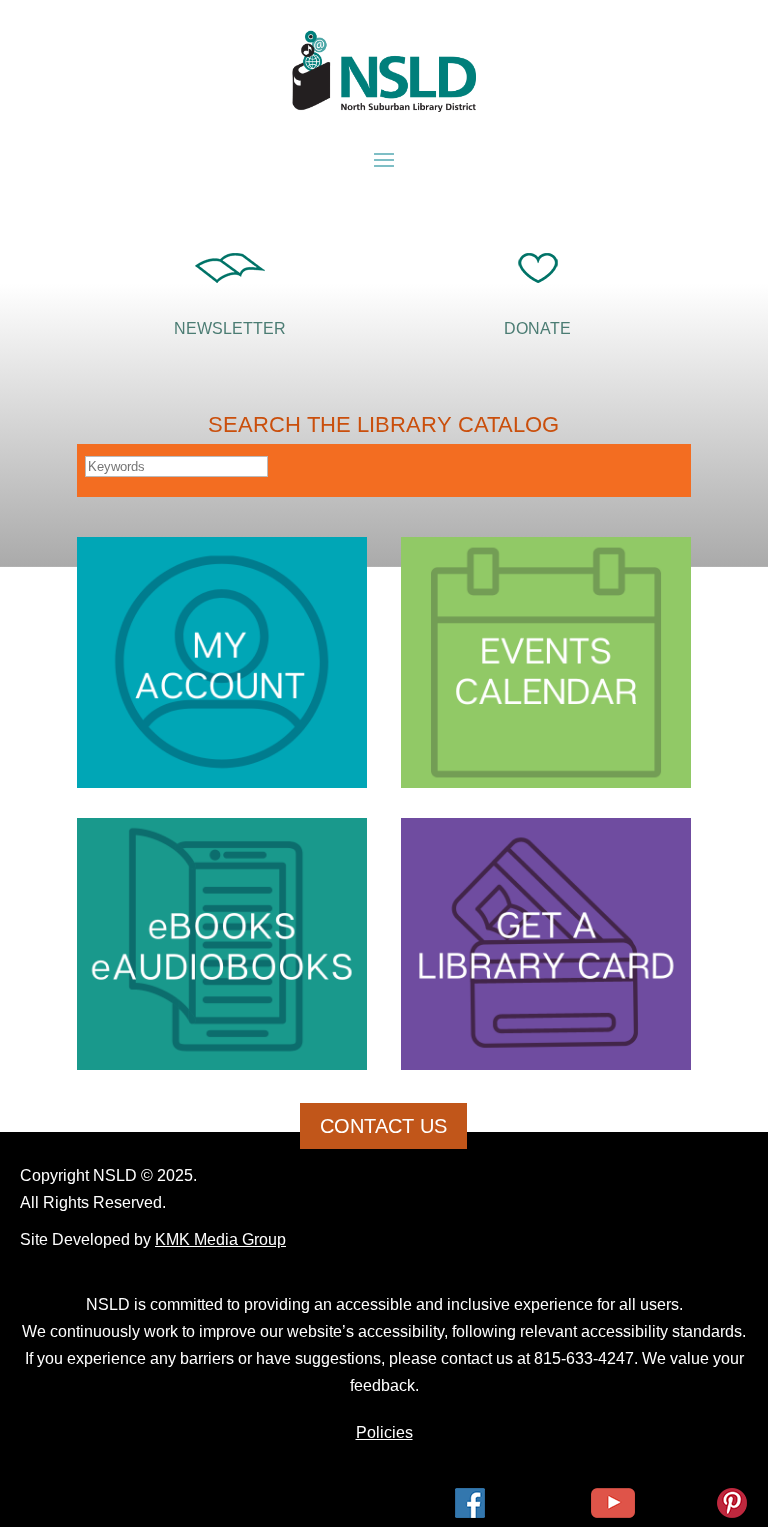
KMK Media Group (220, 1239)
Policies (384, 1432)
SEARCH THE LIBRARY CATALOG (383, 424)
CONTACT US (383, 1126)
